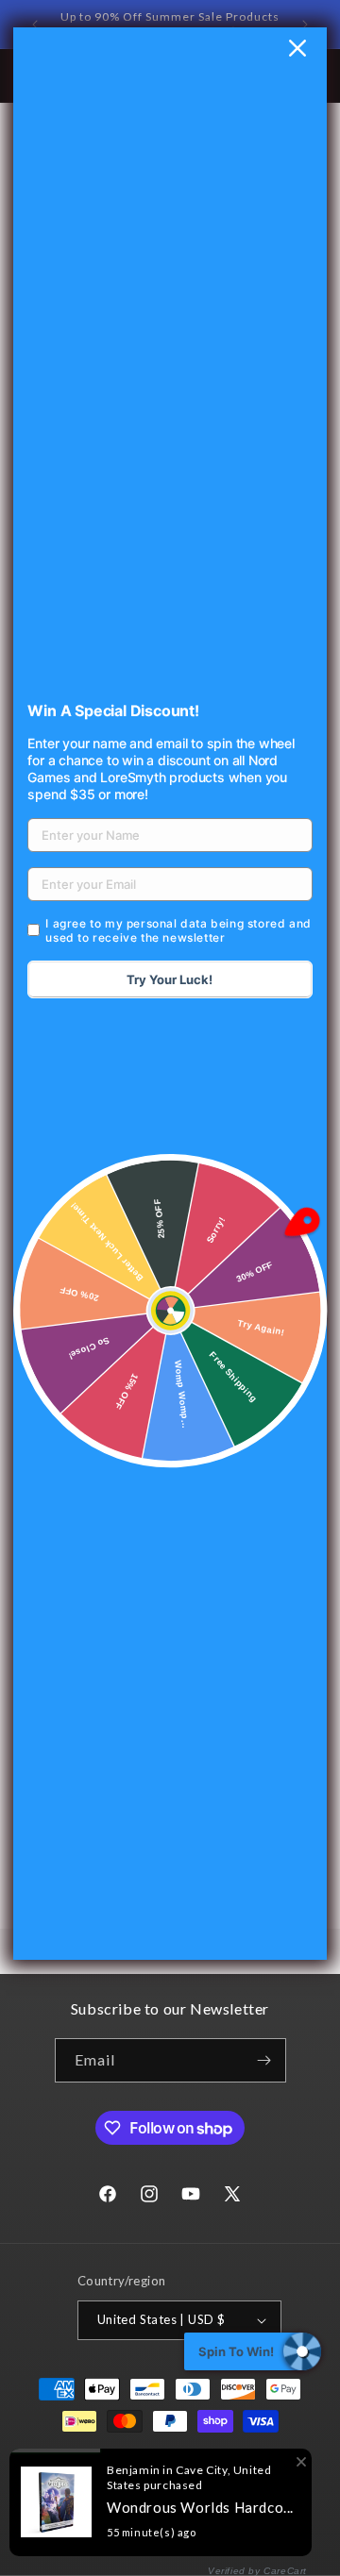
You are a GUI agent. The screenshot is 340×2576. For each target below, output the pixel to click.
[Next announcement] (305, 25)
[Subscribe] (264, 2060)
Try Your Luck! (170, 979)
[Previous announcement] (35, 25)
